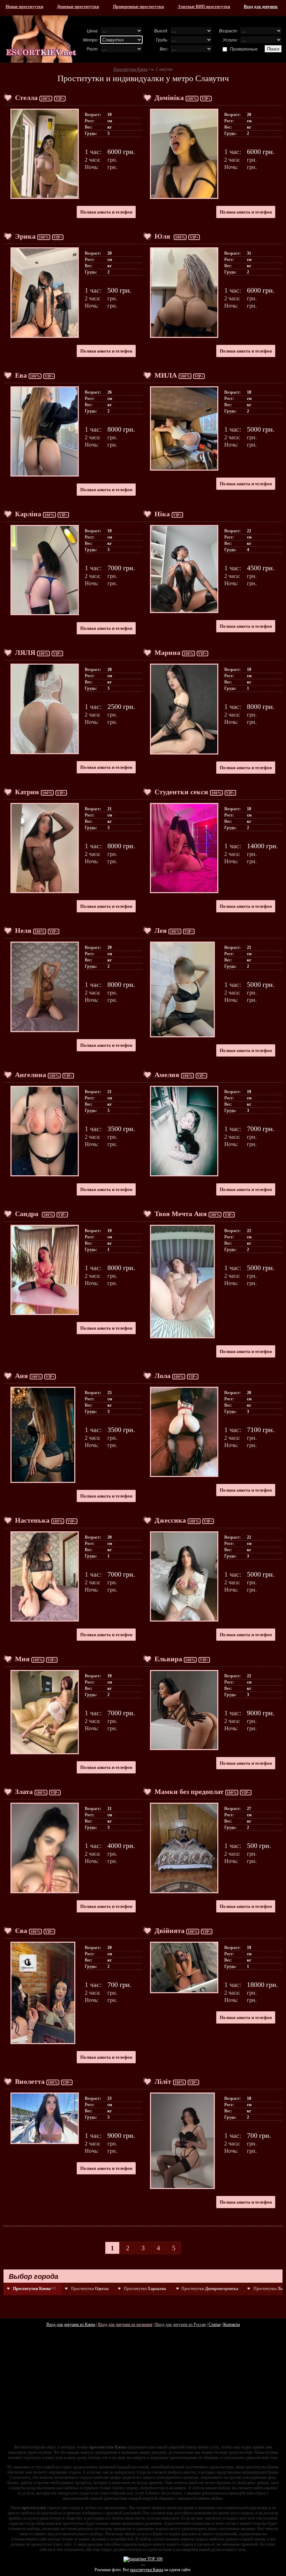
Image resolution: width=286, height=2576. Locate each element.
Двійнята (170, 1931)
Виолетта (30, 2081)
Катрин (27, 792)
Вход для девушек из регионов (125, 2324)
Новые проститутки (24, 7)
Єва (21, 1931)
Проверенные (244, 49)
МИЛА (166, 375)
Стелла (26, 98)
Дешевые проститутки (78, 7)
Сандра (28, 1214)
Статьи (214, 2324)
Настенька (32, 1520)
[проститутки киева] (41, 39)
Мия (22, 1659)
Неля (23, 930)
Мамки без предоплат (189, 1792)
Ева (21, 375)
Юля (163, 236)
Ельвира (168, 1659)
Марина (167, 652)
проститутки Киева (147, 2570)
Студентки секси (181, 792)
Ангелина (31, 1075)
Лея (161, 930)
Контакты (232, 2324)
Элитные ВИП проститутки (204, 7)
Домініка (169, 98)
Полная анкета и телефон (106, 212)
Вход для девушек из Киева (71, 2324)
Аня (21, 1376)
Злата (24, 1792)
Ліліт (163, 2081)
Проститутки (90, 2289)
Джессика (170, 1520)
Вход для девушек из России (180, 2324)
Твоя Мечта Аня (181, 1214)
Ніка (162, 514)
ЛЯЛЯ (25, 652)
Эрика (25, 236)
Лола (163, 1376)
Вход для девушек (261, 7)
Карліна (28, 514)
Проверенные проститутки (138, 7)
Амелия (167, 1075)
